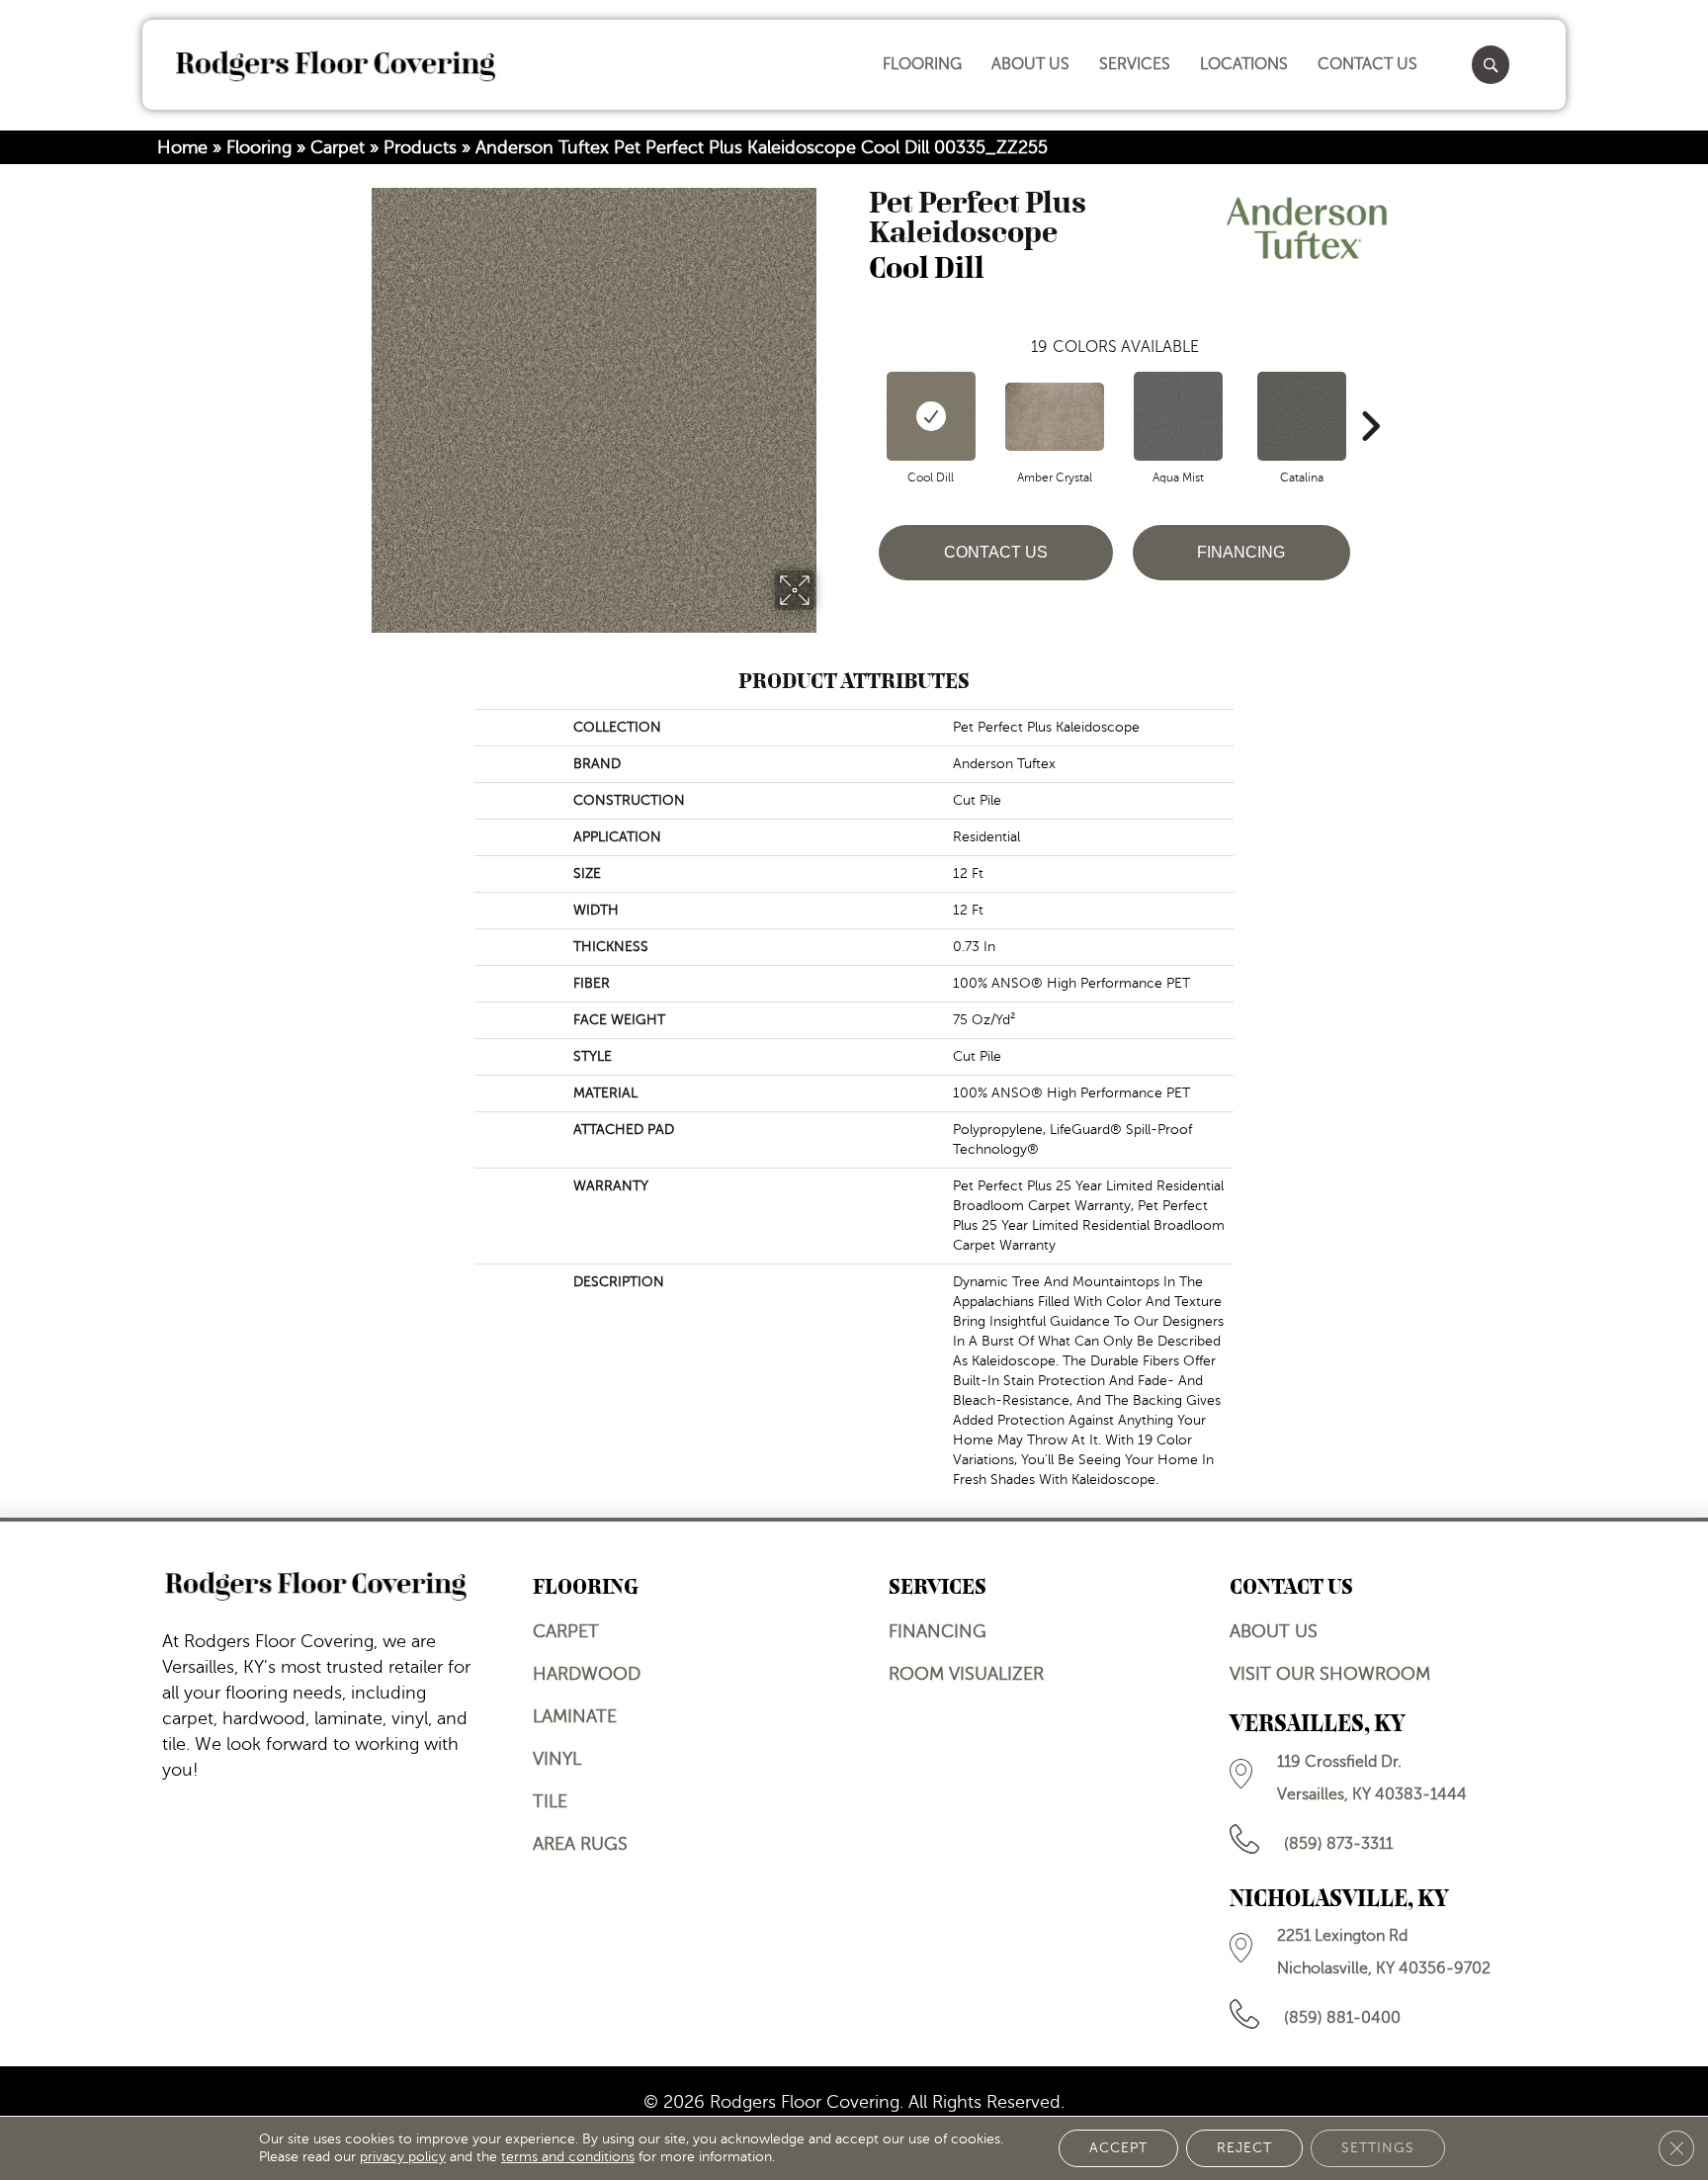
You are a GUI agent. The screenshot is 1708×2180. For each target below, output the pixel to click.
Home (182, 147)
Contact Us (996, 552)
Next (1370, 396)
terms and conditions (568, 2157)
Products (420, 147)
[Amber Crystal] (1055, 417)
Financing (1241, 552)
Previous (859, 396)
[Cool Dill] (931, 416)
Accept (1118, 2148)
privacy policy (403, 2157)
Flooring (259, 147)
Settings (1378, 2148)
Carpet (338, 147)
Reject (1244, 2148)
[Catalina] (1302, 416)
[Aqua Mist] (1178, 416)
